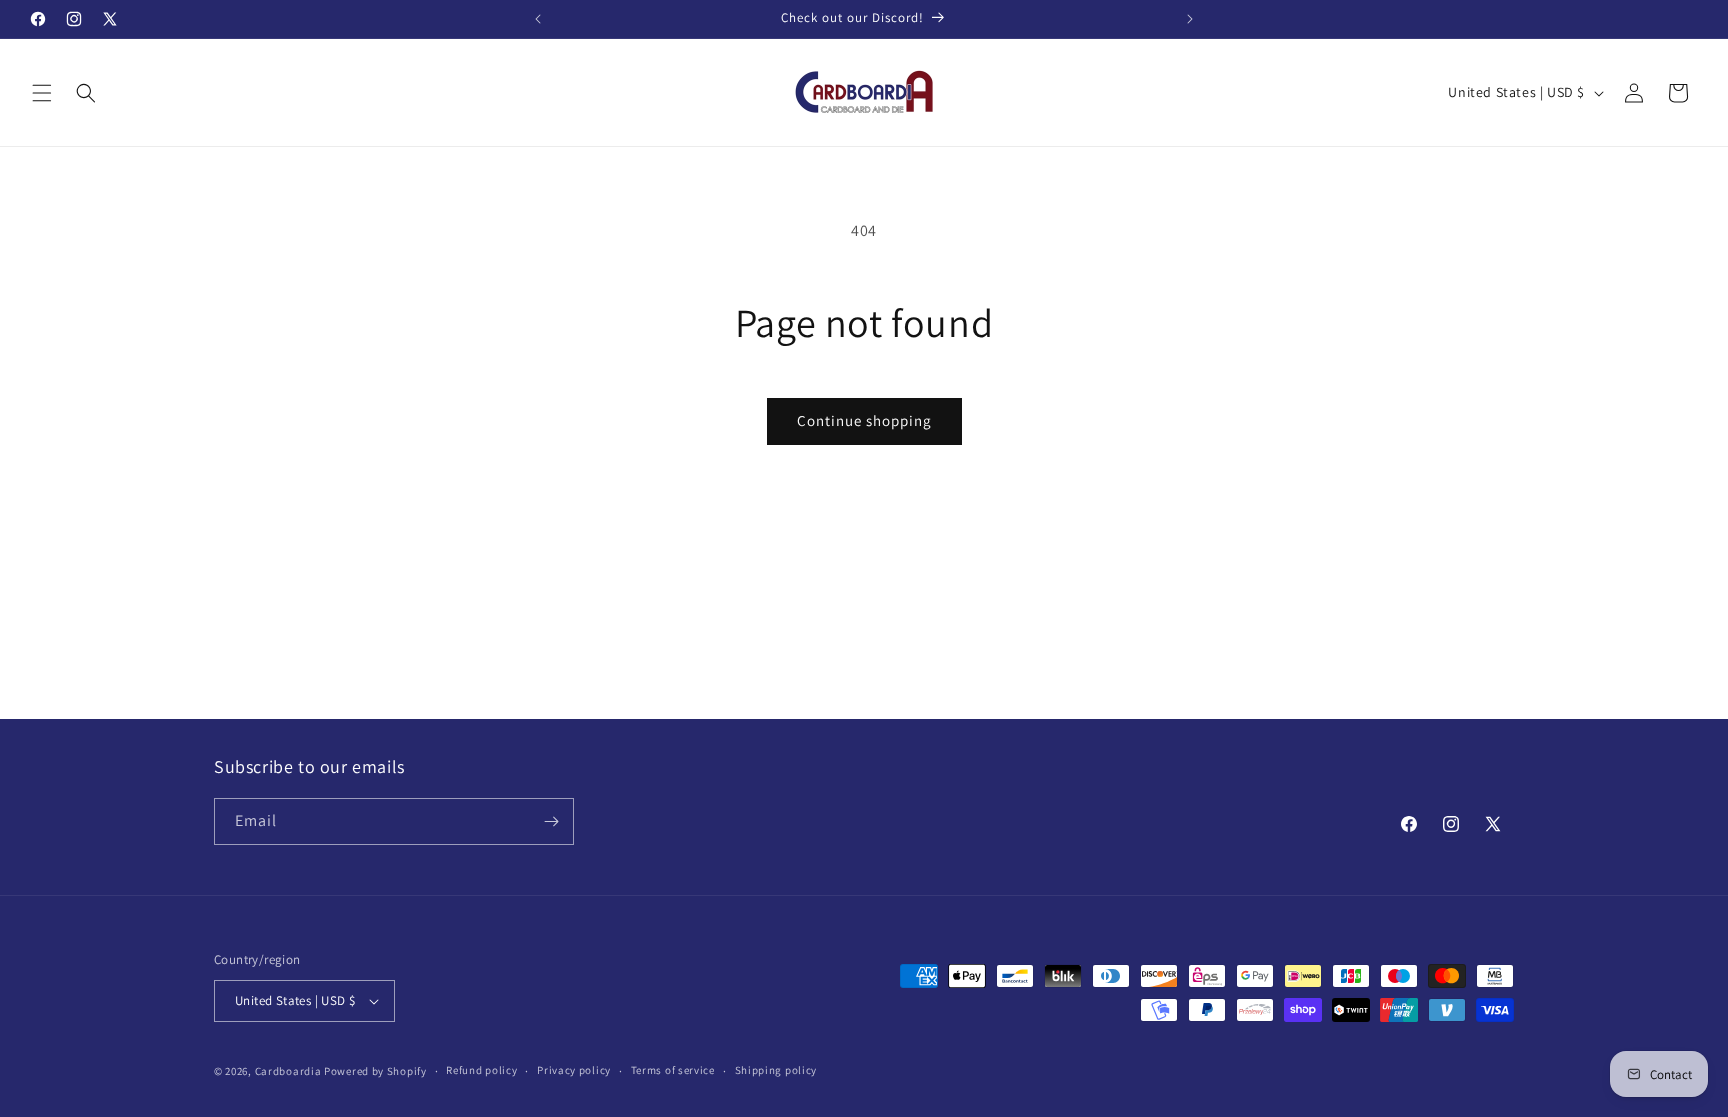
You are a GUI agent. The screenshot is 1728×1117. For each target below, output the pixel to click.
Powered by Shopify (375, 1071)
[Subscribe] (551, 821)
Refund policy (481, 1070)
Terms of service (673, 1070)
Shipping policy (776, 1070)
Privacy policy (574, 1070)
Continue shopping (864, 420)
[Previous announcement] (538, 19)
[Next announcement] (1190, 19)
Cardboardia (288, 1071)
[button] (42, 93)
